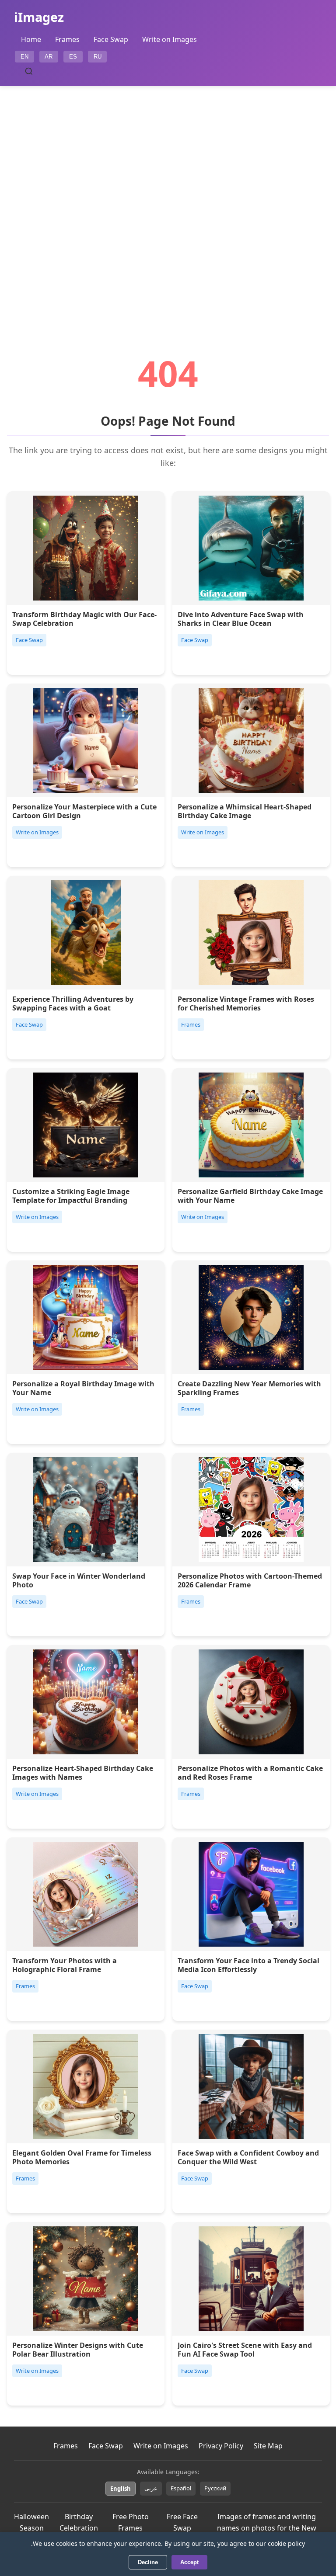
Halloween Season (31, 2522)
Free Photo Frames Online (131, 2528)
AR (49, 57)
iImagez (39, 17)
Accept (189, 2562)
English (121, 2489)
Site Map (268, 2446)
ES (73, 57)
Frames (67, 39)
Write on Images (170, 39)
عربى (151, 2488)
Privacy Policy (221, 2446)
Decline (148, 2562)
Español (181, 2488)
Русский (215, 2488)
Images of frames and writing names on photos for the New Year (267, 2528)
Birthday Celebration (79, 2522)
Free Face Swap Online (182, 2528)
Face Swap (111, 39)
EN (24, 57)
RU (98, 57)
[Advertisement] (168, 196)
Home (31, 39)
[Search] (29, 71)
